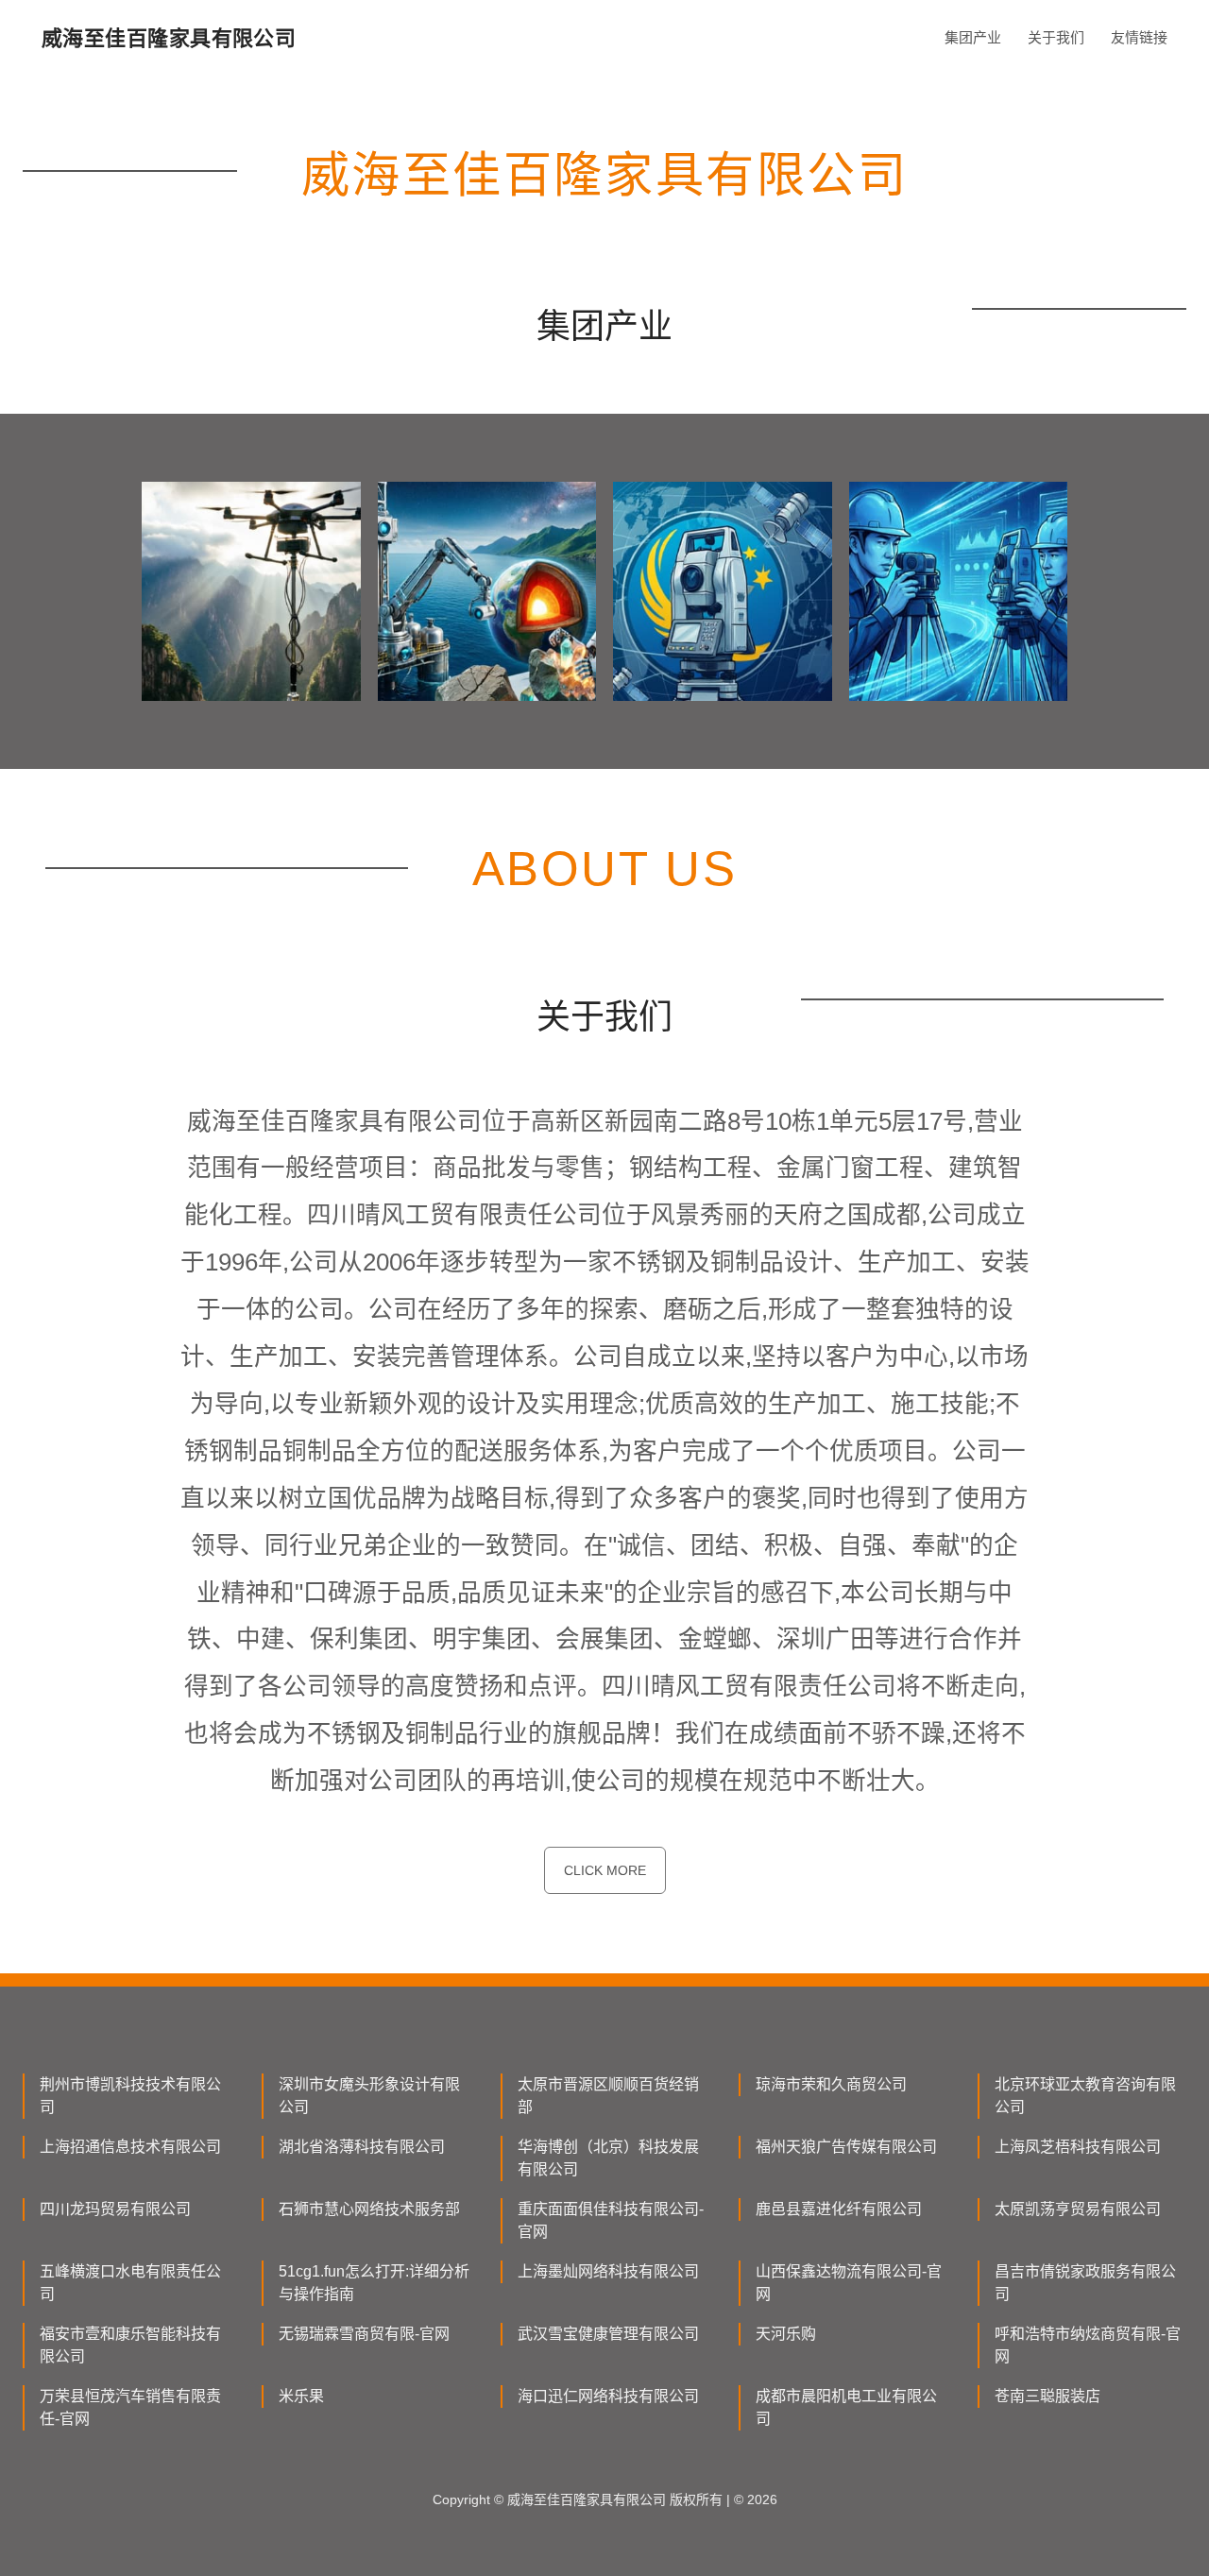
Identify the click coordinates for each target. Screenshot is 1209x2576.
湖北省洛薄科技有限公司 (362, 2147)
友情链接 (1139, 37)
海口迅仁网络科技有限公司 (608, 2396)
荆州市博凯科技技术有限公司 (130, 2096)
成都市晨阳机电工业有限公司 (846, 2407)
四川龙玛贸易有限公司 (115, 2209)
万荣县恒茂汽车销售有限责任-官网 (130, 2407)
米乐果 (301, 2396)
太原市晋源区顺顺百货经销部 (608, 2096)
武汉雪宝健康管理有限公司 (608, 2334)
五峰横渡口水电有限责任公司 (130, 2283)
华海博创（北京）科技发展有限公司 (608, 2158)
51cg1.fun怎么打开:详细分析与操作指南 (374, 2283)
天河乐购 (786, 2334)
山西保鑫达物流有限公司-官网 (849, 2283)
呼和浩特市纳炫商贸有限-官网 (1088, 2345)
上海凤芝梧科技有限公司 (1078, 2147)
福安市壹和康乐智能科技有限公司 (130, 2345)
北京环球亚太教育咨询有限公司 (1085, 2096)
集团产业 (973, 37)
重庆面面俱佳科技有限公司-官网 (611, 2220)
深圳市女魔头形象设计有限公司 (369, 2096)
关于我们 (1056, 37)
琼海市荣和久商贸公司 (831, 2084)
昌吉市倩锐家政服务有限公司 (1085, 2283)
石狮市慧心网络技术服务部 (369, 2209)
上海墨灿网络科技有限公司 (608, 2271)
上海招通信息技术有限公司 (130, 2147)
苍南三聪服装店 (1047, 2396)
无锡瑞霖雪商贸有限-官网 (364, 2334)
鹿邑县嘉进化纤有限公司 (839, 2209)
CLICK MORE (605, 1870)
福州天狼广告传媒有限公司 (846, 2147)
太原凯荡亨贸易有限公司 (1078, 2209)
